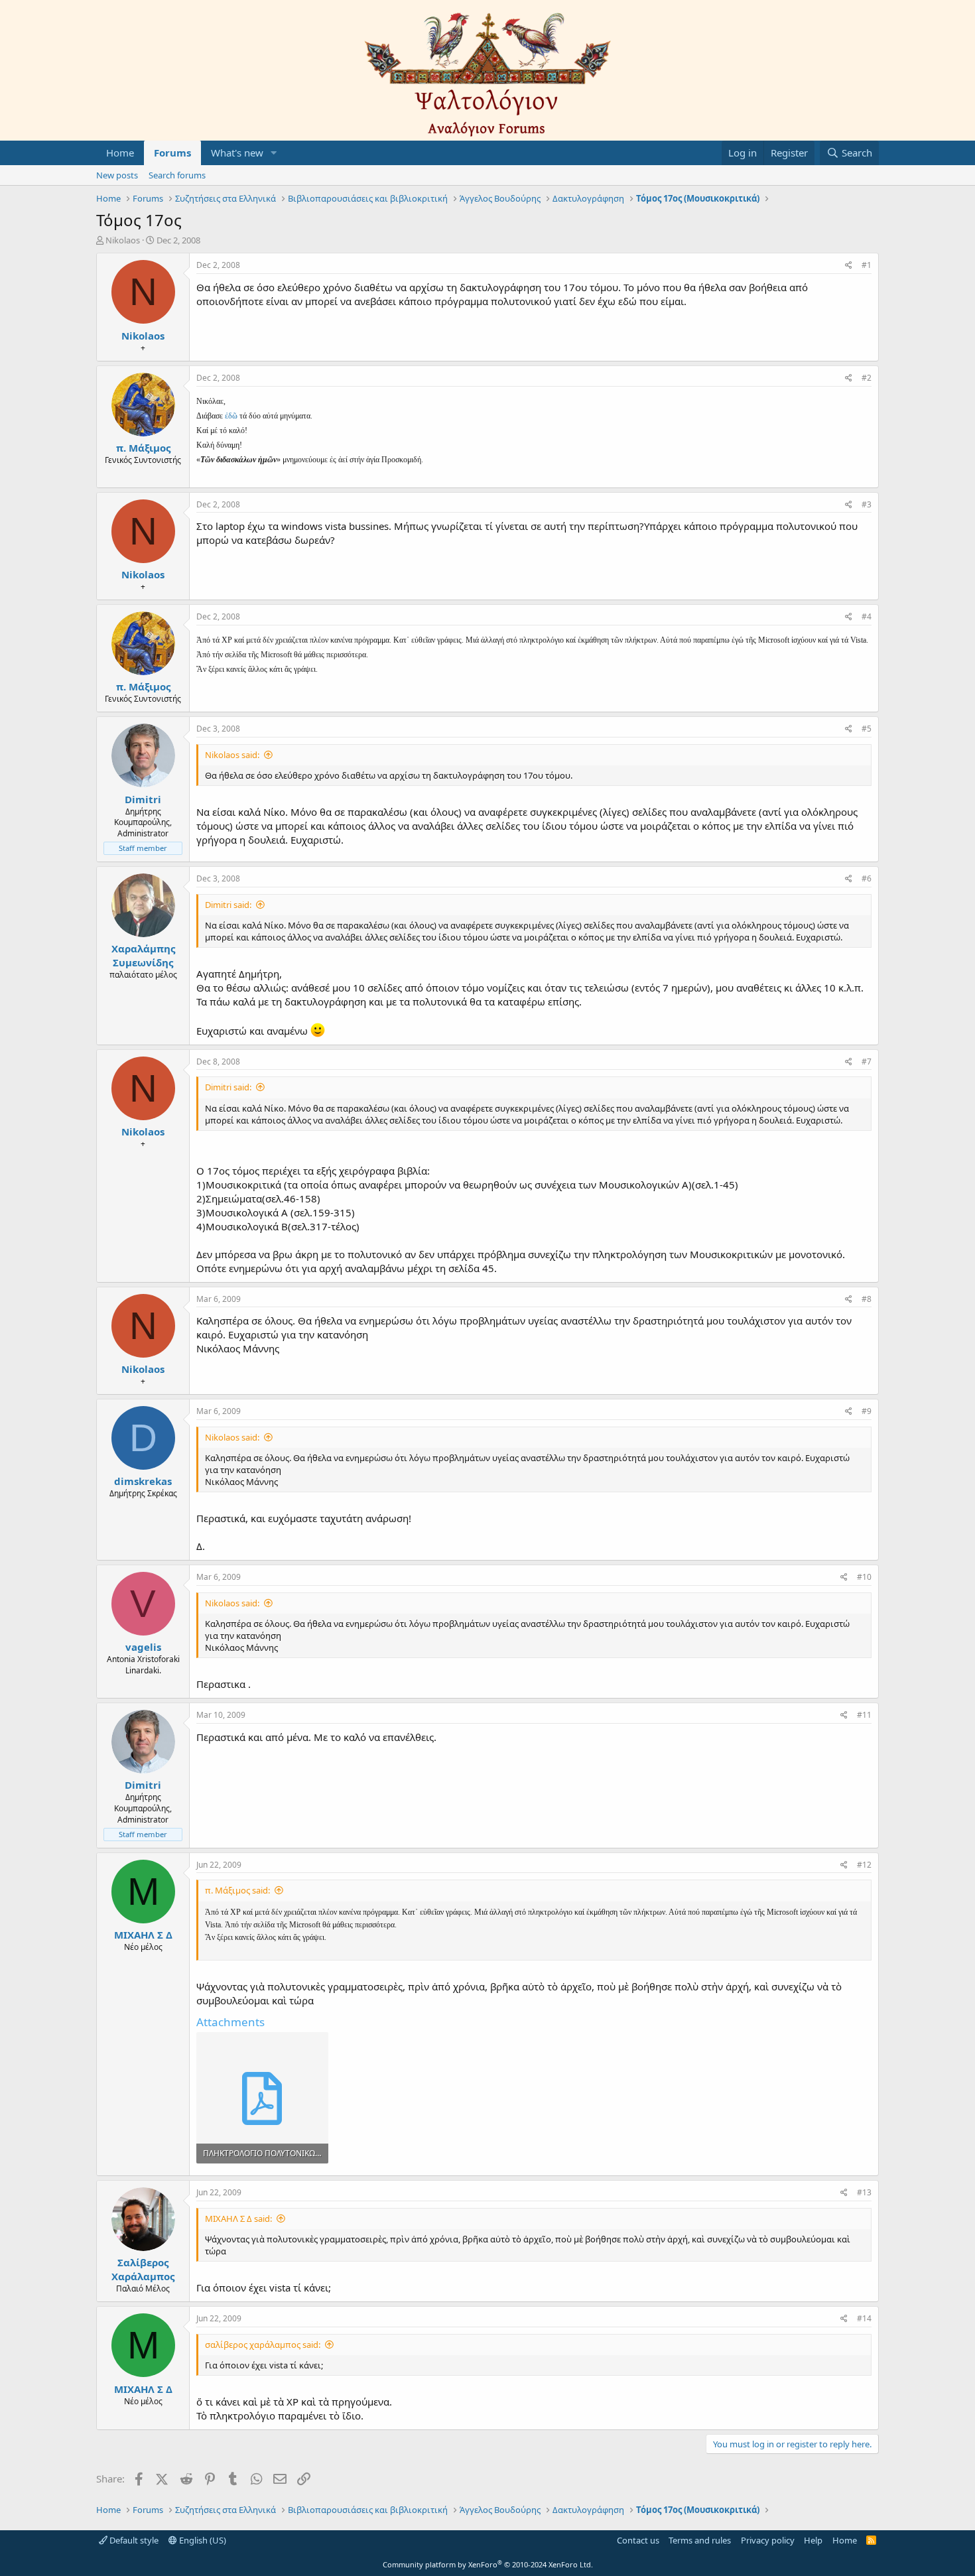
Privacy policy (768, 2540)
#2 (867, 378)
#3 (867, 504)
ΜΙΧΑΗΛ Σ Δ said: (238, 2219)
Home (120, 153)
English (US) (202, 2540)
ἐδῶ (232, 416)
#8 (867, 1299)
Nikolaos (123, 240)
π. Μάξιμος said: (237, 1890)
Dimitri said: (228, 905)
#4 (867, 616)
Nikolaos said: (232, 755)
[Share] (849, 266)
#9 (867, 1411)
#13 (864, 2192)
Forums (172, 153)
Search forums (177, 175)
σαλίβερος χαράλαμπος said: (263, 2345)
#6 (867, 878)
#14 (864, 2318)
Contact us (638, 2540)
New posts (117, 175)
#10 (864, 1577)
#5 (867, 729)
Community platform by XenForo (488, 2564)
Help (813, 2540)
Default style (133, 2540)
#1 (867, 265)
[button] (274, 153)
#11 (864, 1715)
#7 (867, 1062)
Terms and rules (700, 2540)
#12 (864, 1865)
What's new (237, 153)
